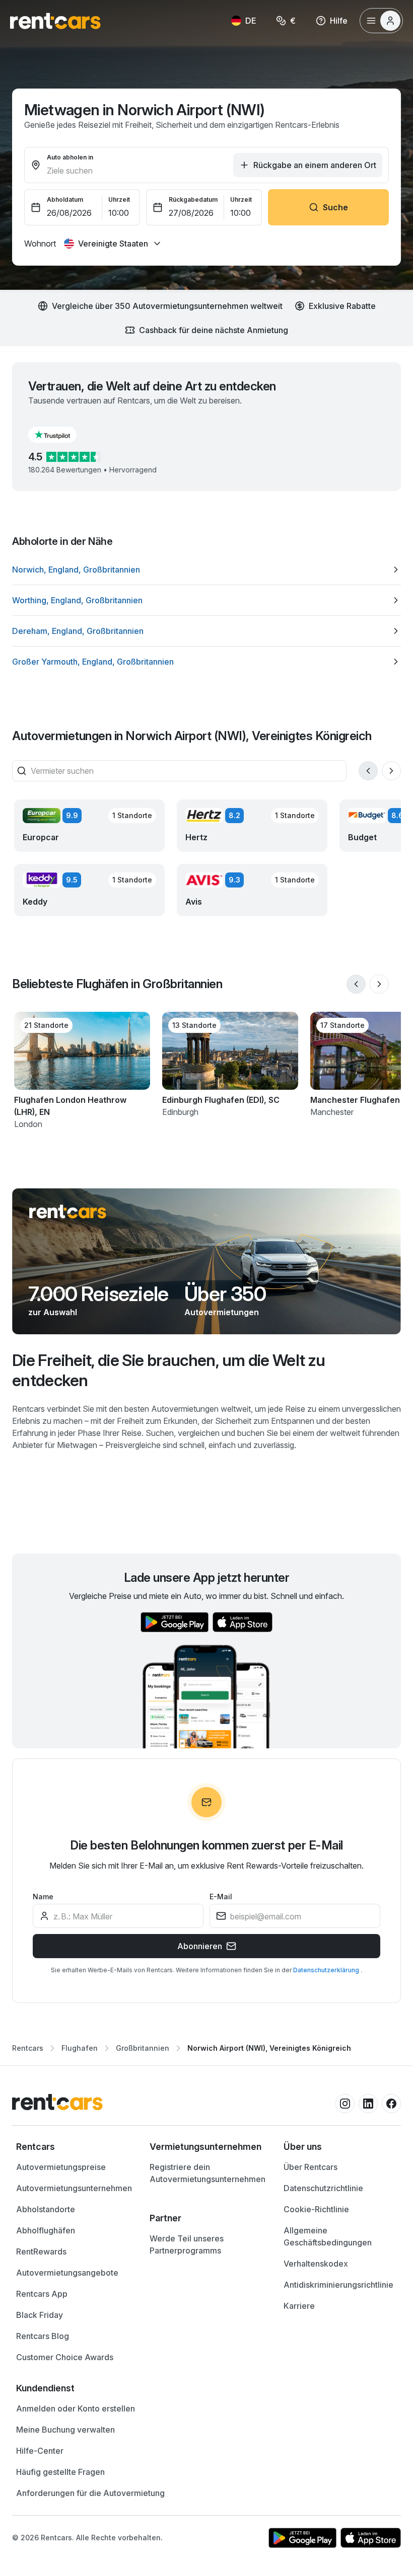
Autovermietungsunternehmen (74, 2188)
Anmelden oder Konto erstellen (76, 2408)
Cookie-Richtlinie (316, 2209)
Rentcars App (42, 2294)
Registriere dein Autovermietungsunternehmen (208, 2173)
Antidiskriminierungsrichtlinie (338, 2285)
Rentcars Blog (43, 2336)
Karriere (299, 2306)
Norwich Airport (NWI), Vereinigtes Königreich (269, 2048)
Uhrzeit (119, 199)
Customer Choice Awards (65, 2357)
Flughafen (80, 2048)
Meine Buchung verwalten (65, 2430)
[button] (60, 435)
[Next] (391, 771)
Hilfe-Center (40, 2451)
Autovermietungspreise (61, 2167)
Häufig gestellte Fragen (60, 2472)
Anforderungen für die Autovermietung (90, 2493)
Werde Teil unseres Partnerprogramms (187, 2244)
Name (43, 1897)
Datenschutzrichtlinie (323, 2188)
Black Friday (40, 2315)
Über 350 (225, 1294)
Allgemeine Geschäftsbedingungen (328, 2236)
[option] (206, 570)
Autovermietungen (222, 1312)
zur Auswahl (53, 1312)
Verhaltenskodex (316, 2264)
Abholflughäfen (46, 2230)
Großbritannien (143, 2048)
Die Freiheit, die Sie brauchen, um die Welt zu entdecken (169, 1370)
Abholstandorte (46, 2209)
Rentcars (28, 2048)
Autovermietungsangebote (67, 2273)
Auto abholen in (70, 157)
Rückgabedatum (193, 199)
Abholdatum (65, 199)
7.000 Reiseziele (98, 1294)
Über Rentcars (311, 2167)
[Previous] (368, 771)
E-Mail (221, 1897)
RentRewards (41, 2251)
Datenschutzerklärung (327, 1970)
